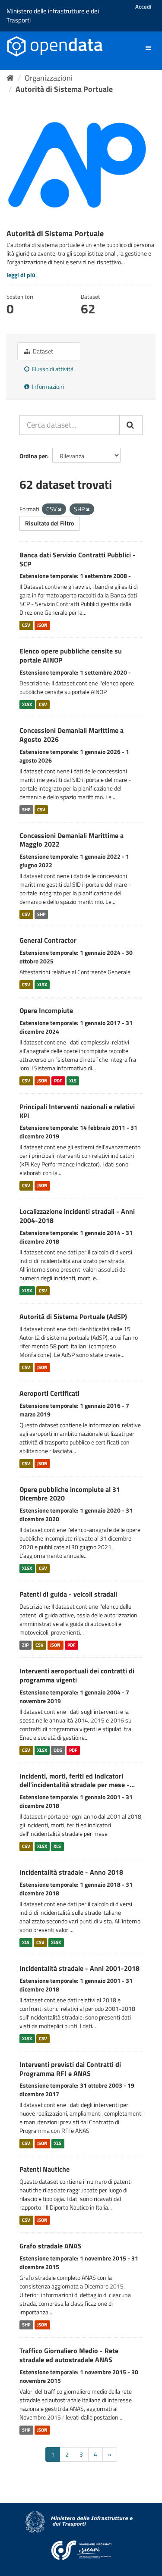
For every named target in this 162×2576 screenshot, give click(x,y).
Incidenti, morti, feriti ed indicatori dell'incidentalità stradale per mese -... (77, 1780)
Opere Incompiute (46, 1010)
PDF (58, 1081)
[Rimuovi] (60, 510)
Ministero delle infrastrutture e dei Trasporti (53, 16)
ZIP (25, 1645)
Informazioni (47, 386)
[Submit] (131, 425)
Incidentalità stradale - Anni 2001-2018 (79, 1968)
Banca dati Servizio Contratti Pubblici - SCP (78, 559)
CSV (26, 625)
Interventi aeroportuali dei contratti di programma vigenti (77, 1675)
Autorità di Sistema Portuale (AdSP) (73, 1316)
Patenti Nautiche (44, 2169)
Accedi (143, 6)
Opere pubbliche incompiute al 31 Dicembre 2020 (70, 1494)
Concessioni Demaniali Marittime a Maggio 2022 (71, 840)
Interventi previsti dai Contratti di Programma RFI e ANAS (70, 2069)
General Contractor (48, 940)
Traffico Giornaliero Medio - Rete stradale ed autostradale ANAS (69, 2355)
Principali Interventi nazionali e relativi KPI (77, 1111)
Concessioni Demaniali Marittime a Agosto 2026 (71, 735)
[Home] (10, 78)
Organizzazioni (49, 78)
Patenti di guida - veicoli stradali (68, 1594)
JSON (42, 625)
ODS (58, 1750)
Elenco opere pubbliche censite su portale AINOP (71, 655)
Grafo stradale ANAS (51, 2246)
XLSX (27, 704)
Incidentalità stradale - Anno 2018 (71, 1872)
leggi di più (21, 275)
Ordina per (33, 456)
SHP (26, 810)
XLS (73, 1081)
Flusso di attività (52, 369)
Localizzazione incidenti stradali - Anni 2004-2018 (77, 1216)
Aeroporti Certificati (49, 1393)
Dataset (42, 351)
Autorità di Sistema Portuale (64, 89)
